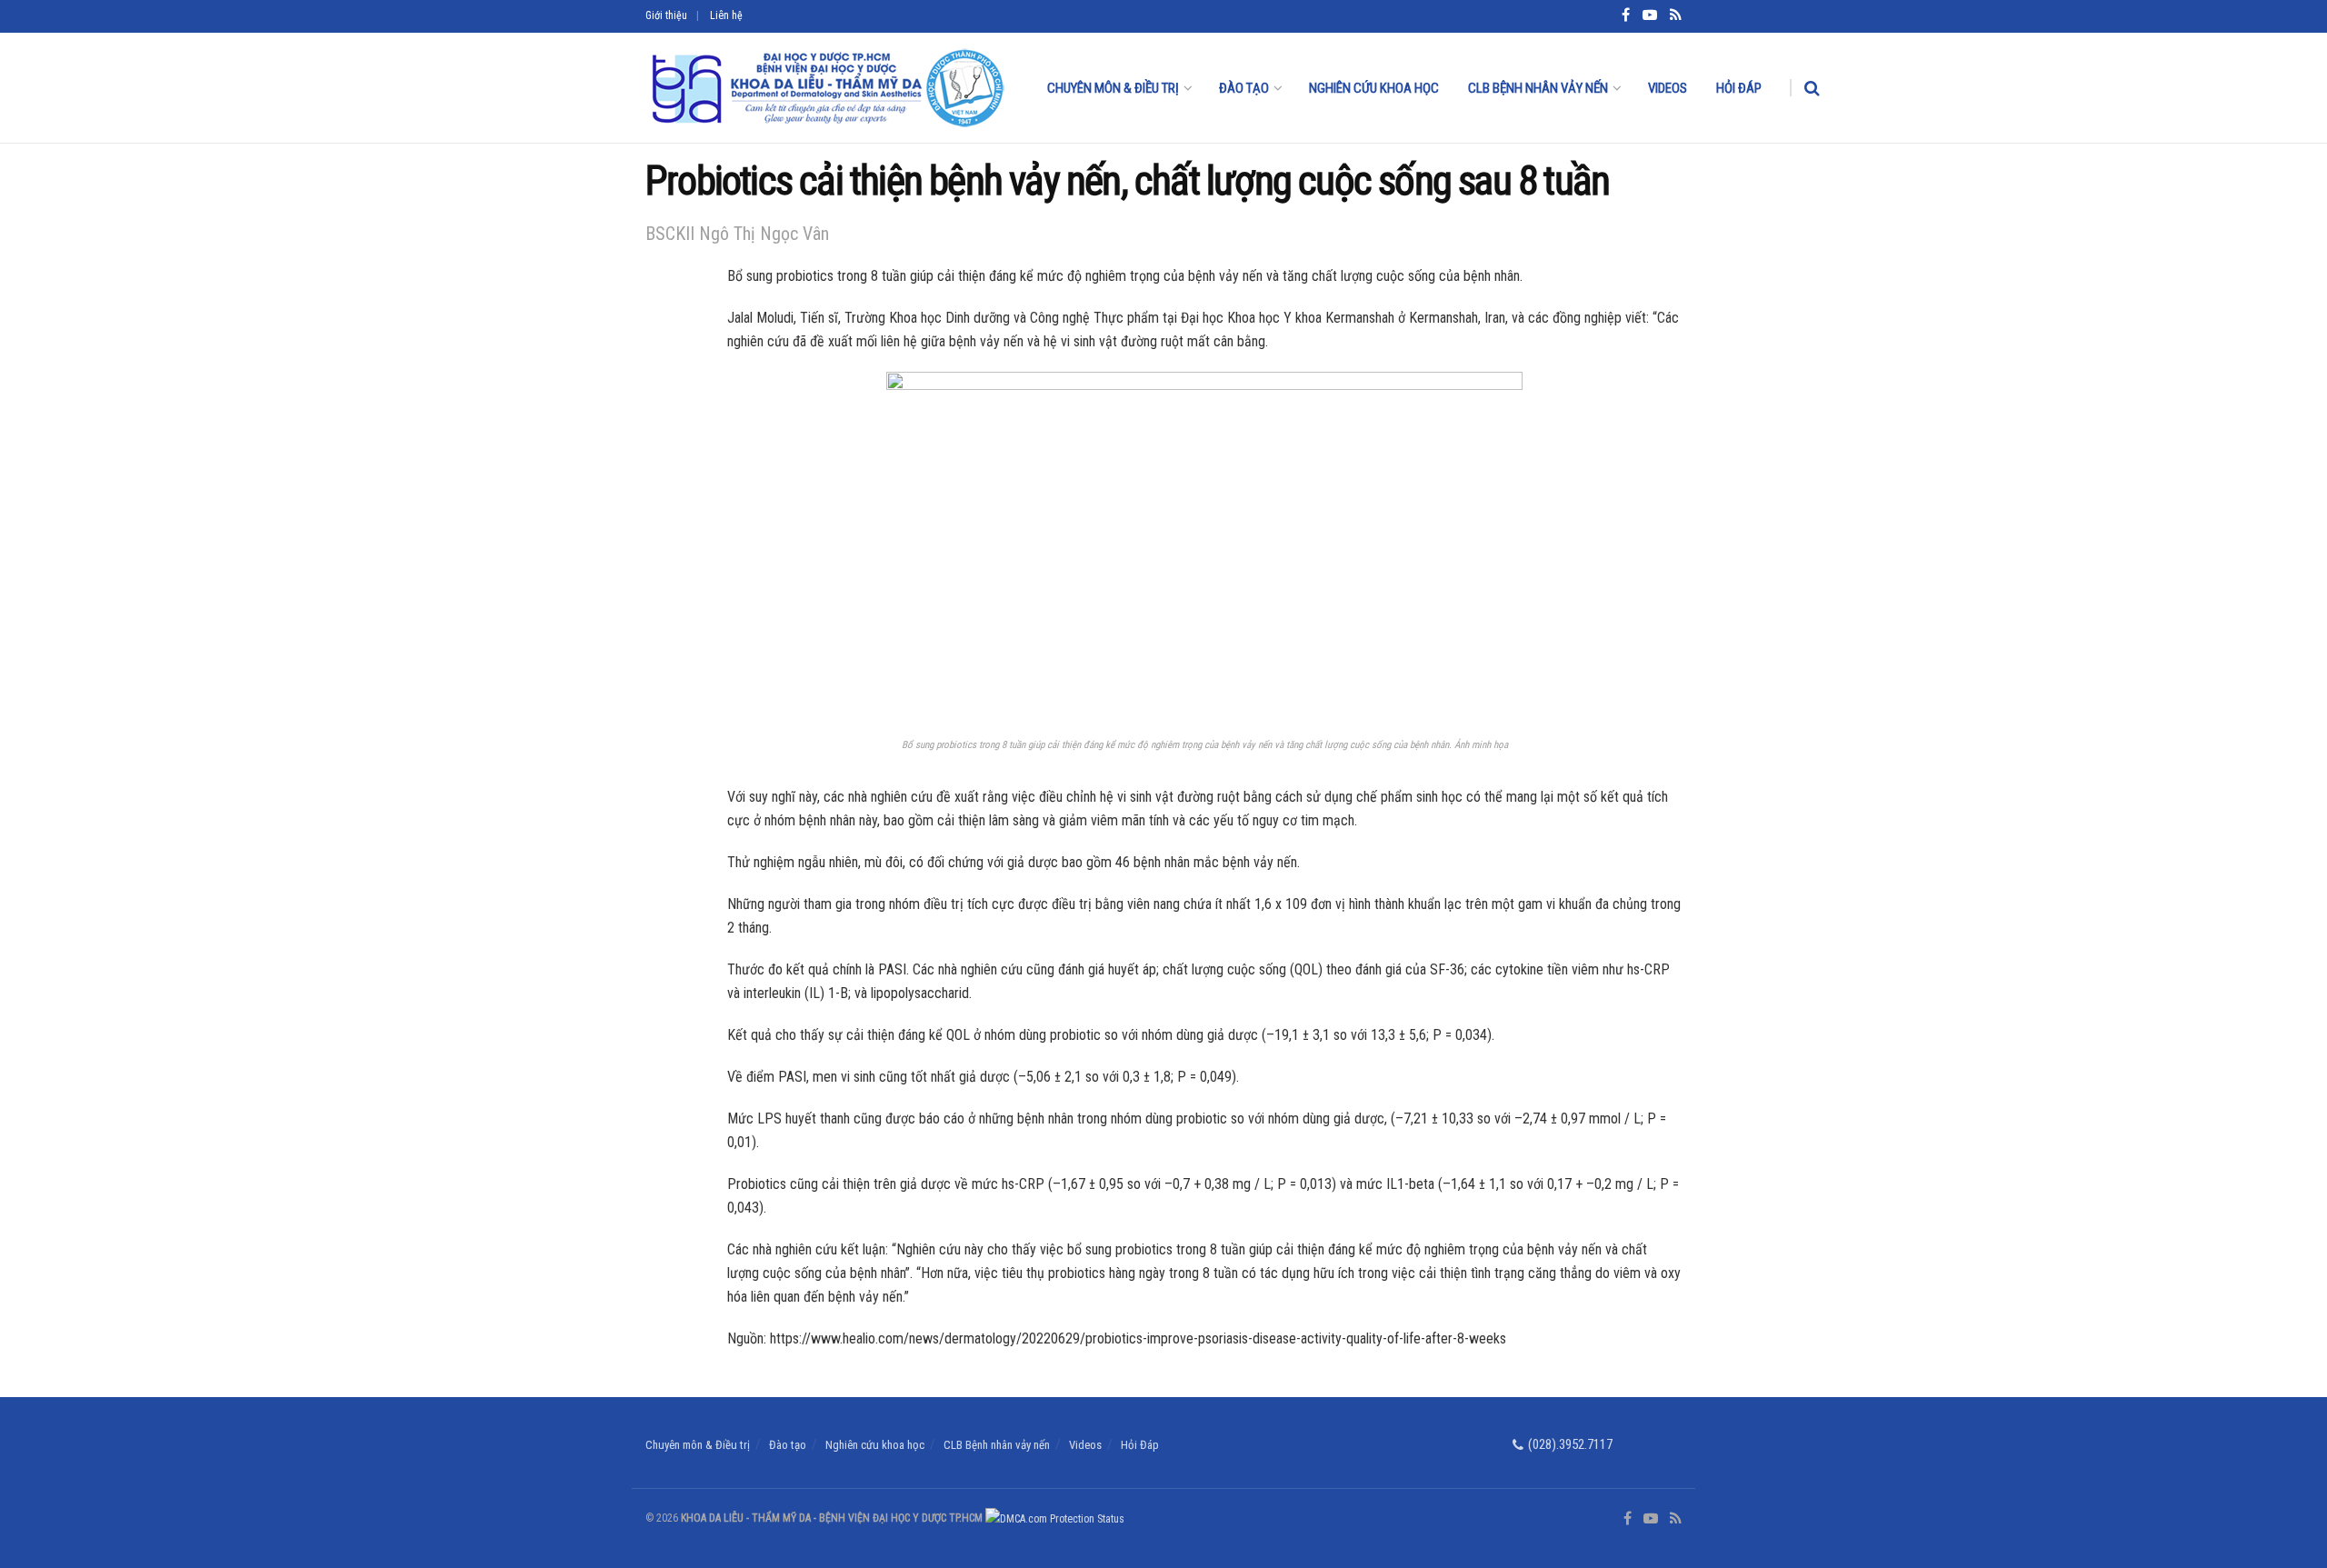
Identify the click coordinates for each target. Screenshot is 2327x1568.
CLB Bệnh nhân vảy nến (1538, 88)
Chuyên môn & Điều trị (1113, 88)
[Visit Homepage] (826, 88)
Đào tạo (1244, 88)
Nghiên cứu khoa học (1374, 88)
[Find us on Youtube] (1651, 1519)
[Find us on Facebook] (1628, 1519)
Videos (1668, 88)
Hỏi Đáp (1739, 88)
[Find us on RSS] (1676, 1519)
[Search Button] (1812, 88)
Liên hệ (726, 15)
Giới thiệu (666, 15)
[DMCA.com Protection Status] (1054, 1518)
